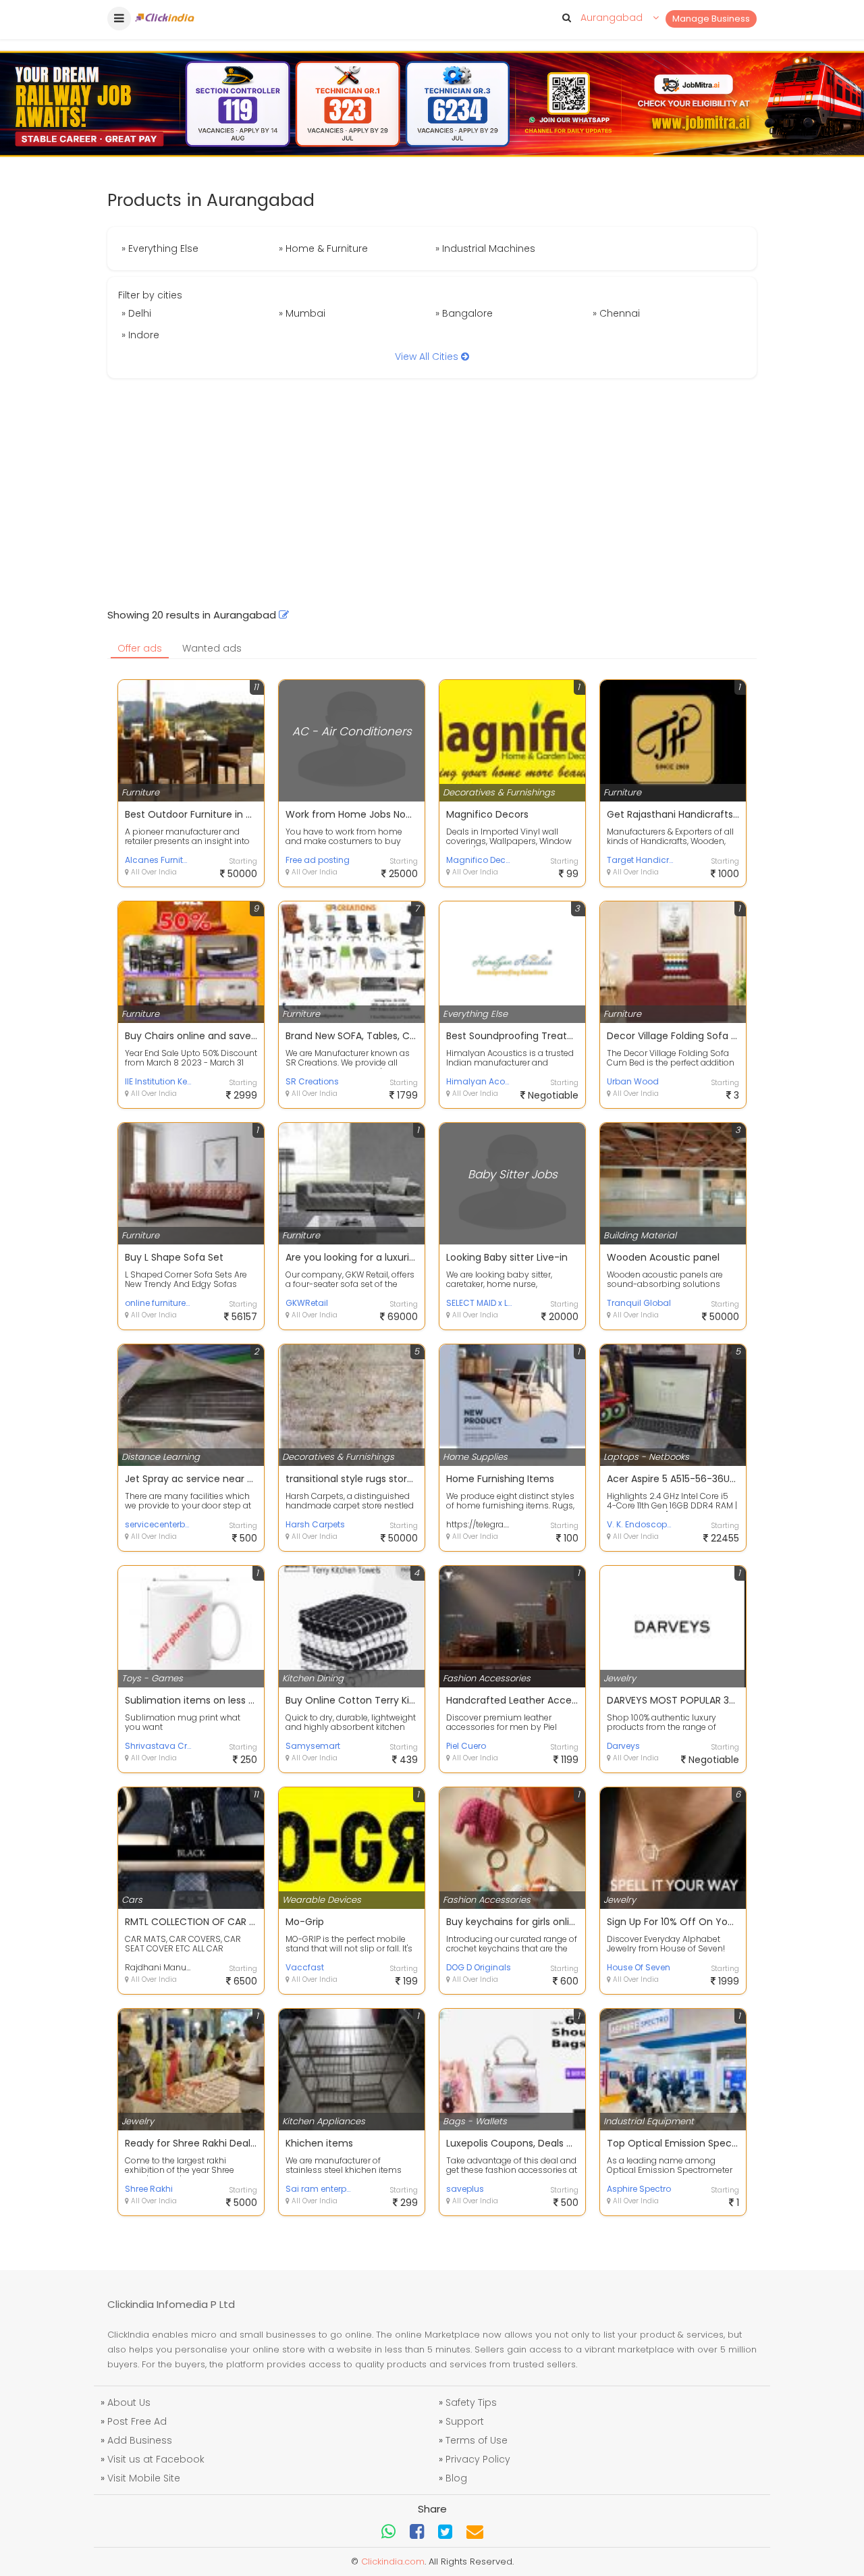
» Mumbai (302, 313)
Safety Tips (471, 2402)
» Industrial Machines (485, 248)
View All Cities (428, 357)
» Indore (140, 335)
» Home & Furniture (323, 248)
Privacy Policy (478, 2459)
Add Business (140, 2440)
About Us (129, 2402)
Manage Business (711, 19)
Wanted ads (212, 648)
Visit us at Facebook (156, 2459)
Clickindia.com (393, 2561)
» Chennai (616, 313)
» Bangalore (464, 313)
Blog (456, 2478)
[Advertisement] (432, 493)
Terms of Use (477, 2440)
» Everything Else (160, 248)
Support (465, 2421)
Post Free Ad (137, 2421)
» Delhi (136, 313)
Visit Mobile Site (144, 2478)
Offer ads (140, 648)
